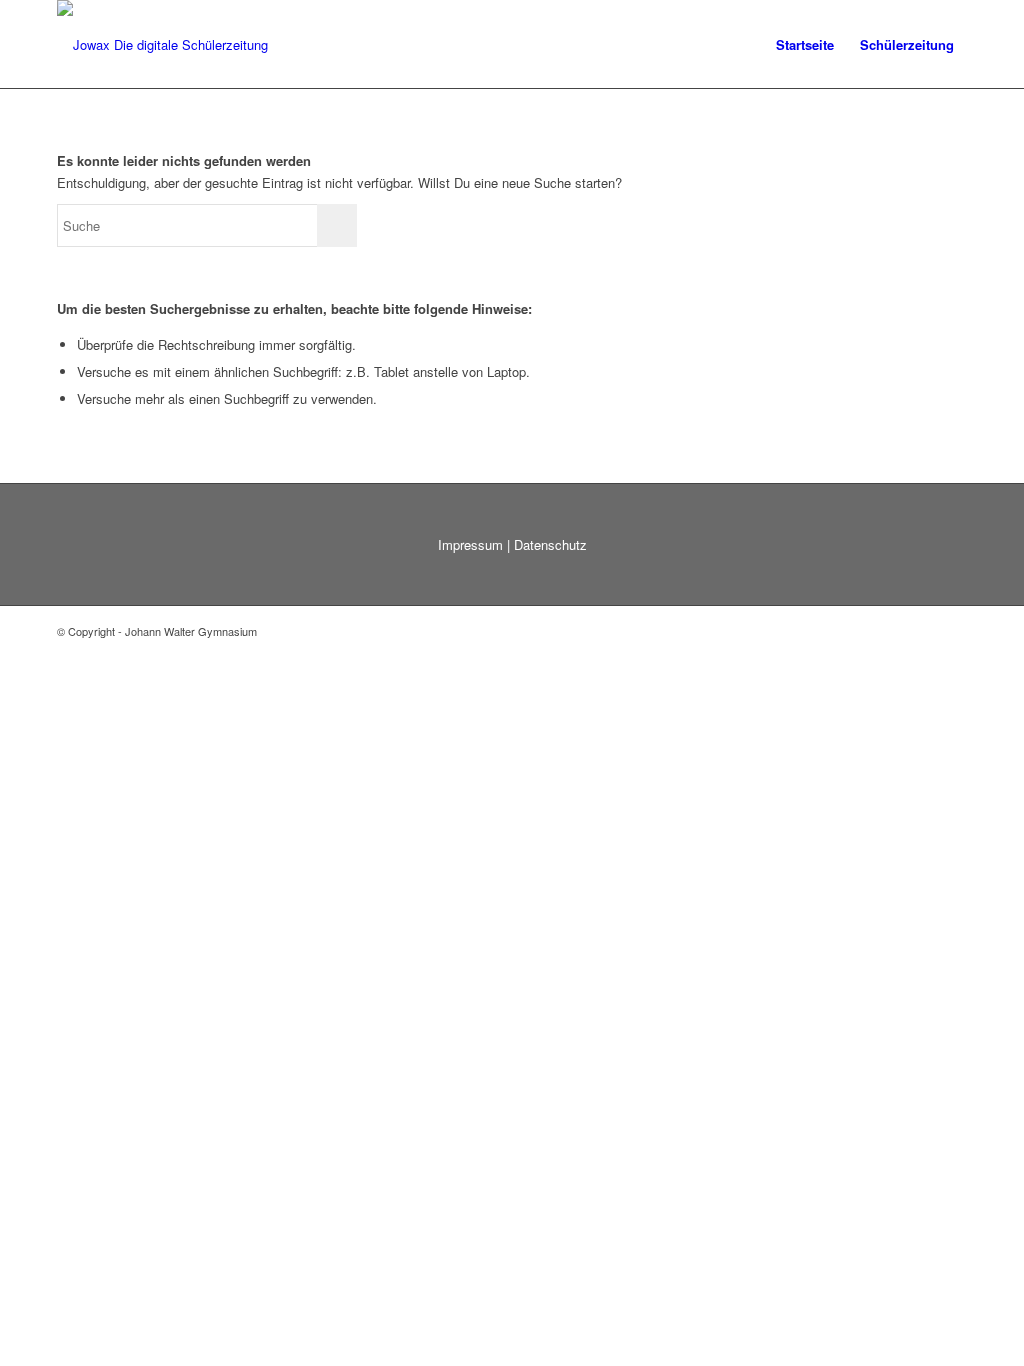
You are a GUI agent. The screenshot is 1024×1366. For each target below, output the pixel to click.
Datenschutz (550, 544)
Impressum (470, 544)
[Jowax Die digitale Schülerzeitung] (162, 45)
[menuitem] (805, 45)
